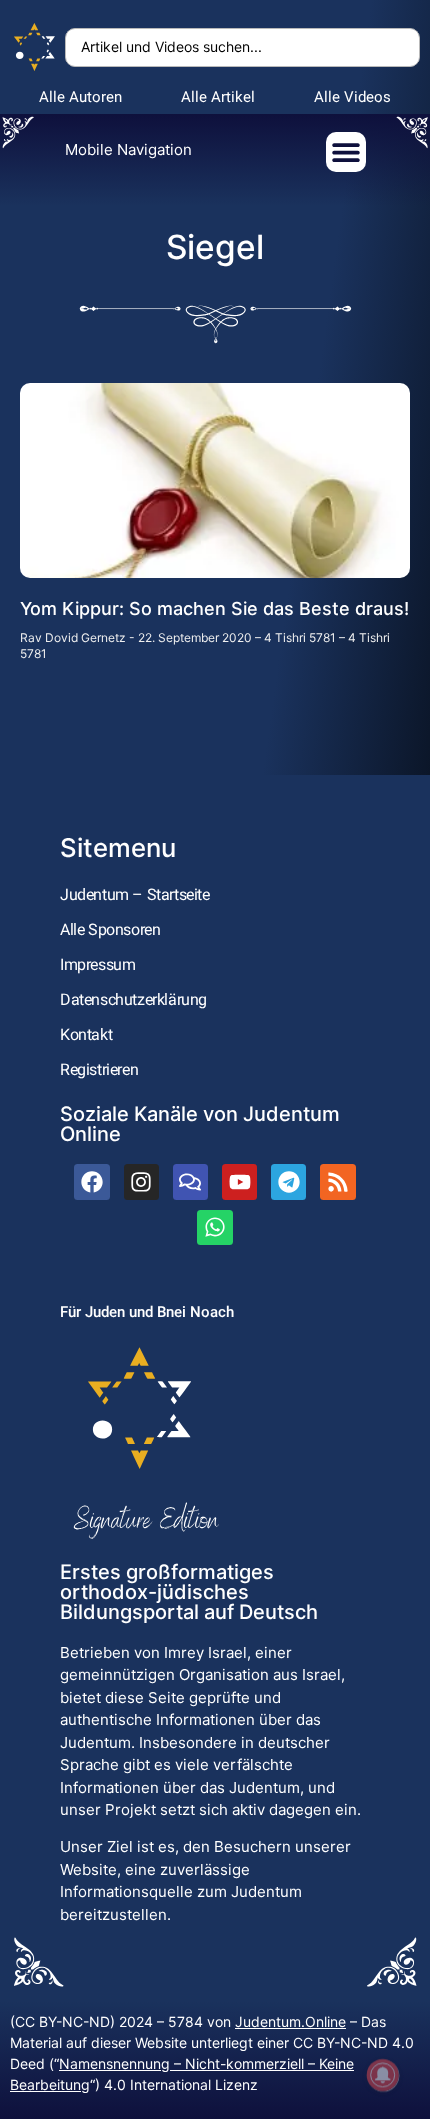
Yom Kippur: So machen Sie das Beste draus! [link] (214, 608)
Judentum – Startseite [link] (135, 894)
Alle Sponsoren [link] (110, 929)
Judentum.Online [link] (290, 2021)
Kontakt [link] (86, 1034)
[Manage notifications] (383, 2075)
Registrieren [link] (99, 1069)
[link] (35, 47)
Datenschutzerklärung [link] (133, 999)
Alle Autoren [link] (80, 97)
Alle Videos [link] (352, 97)
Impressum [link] (97, 964)
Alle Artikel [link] (218, 97)
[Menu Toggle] (346, 152)
